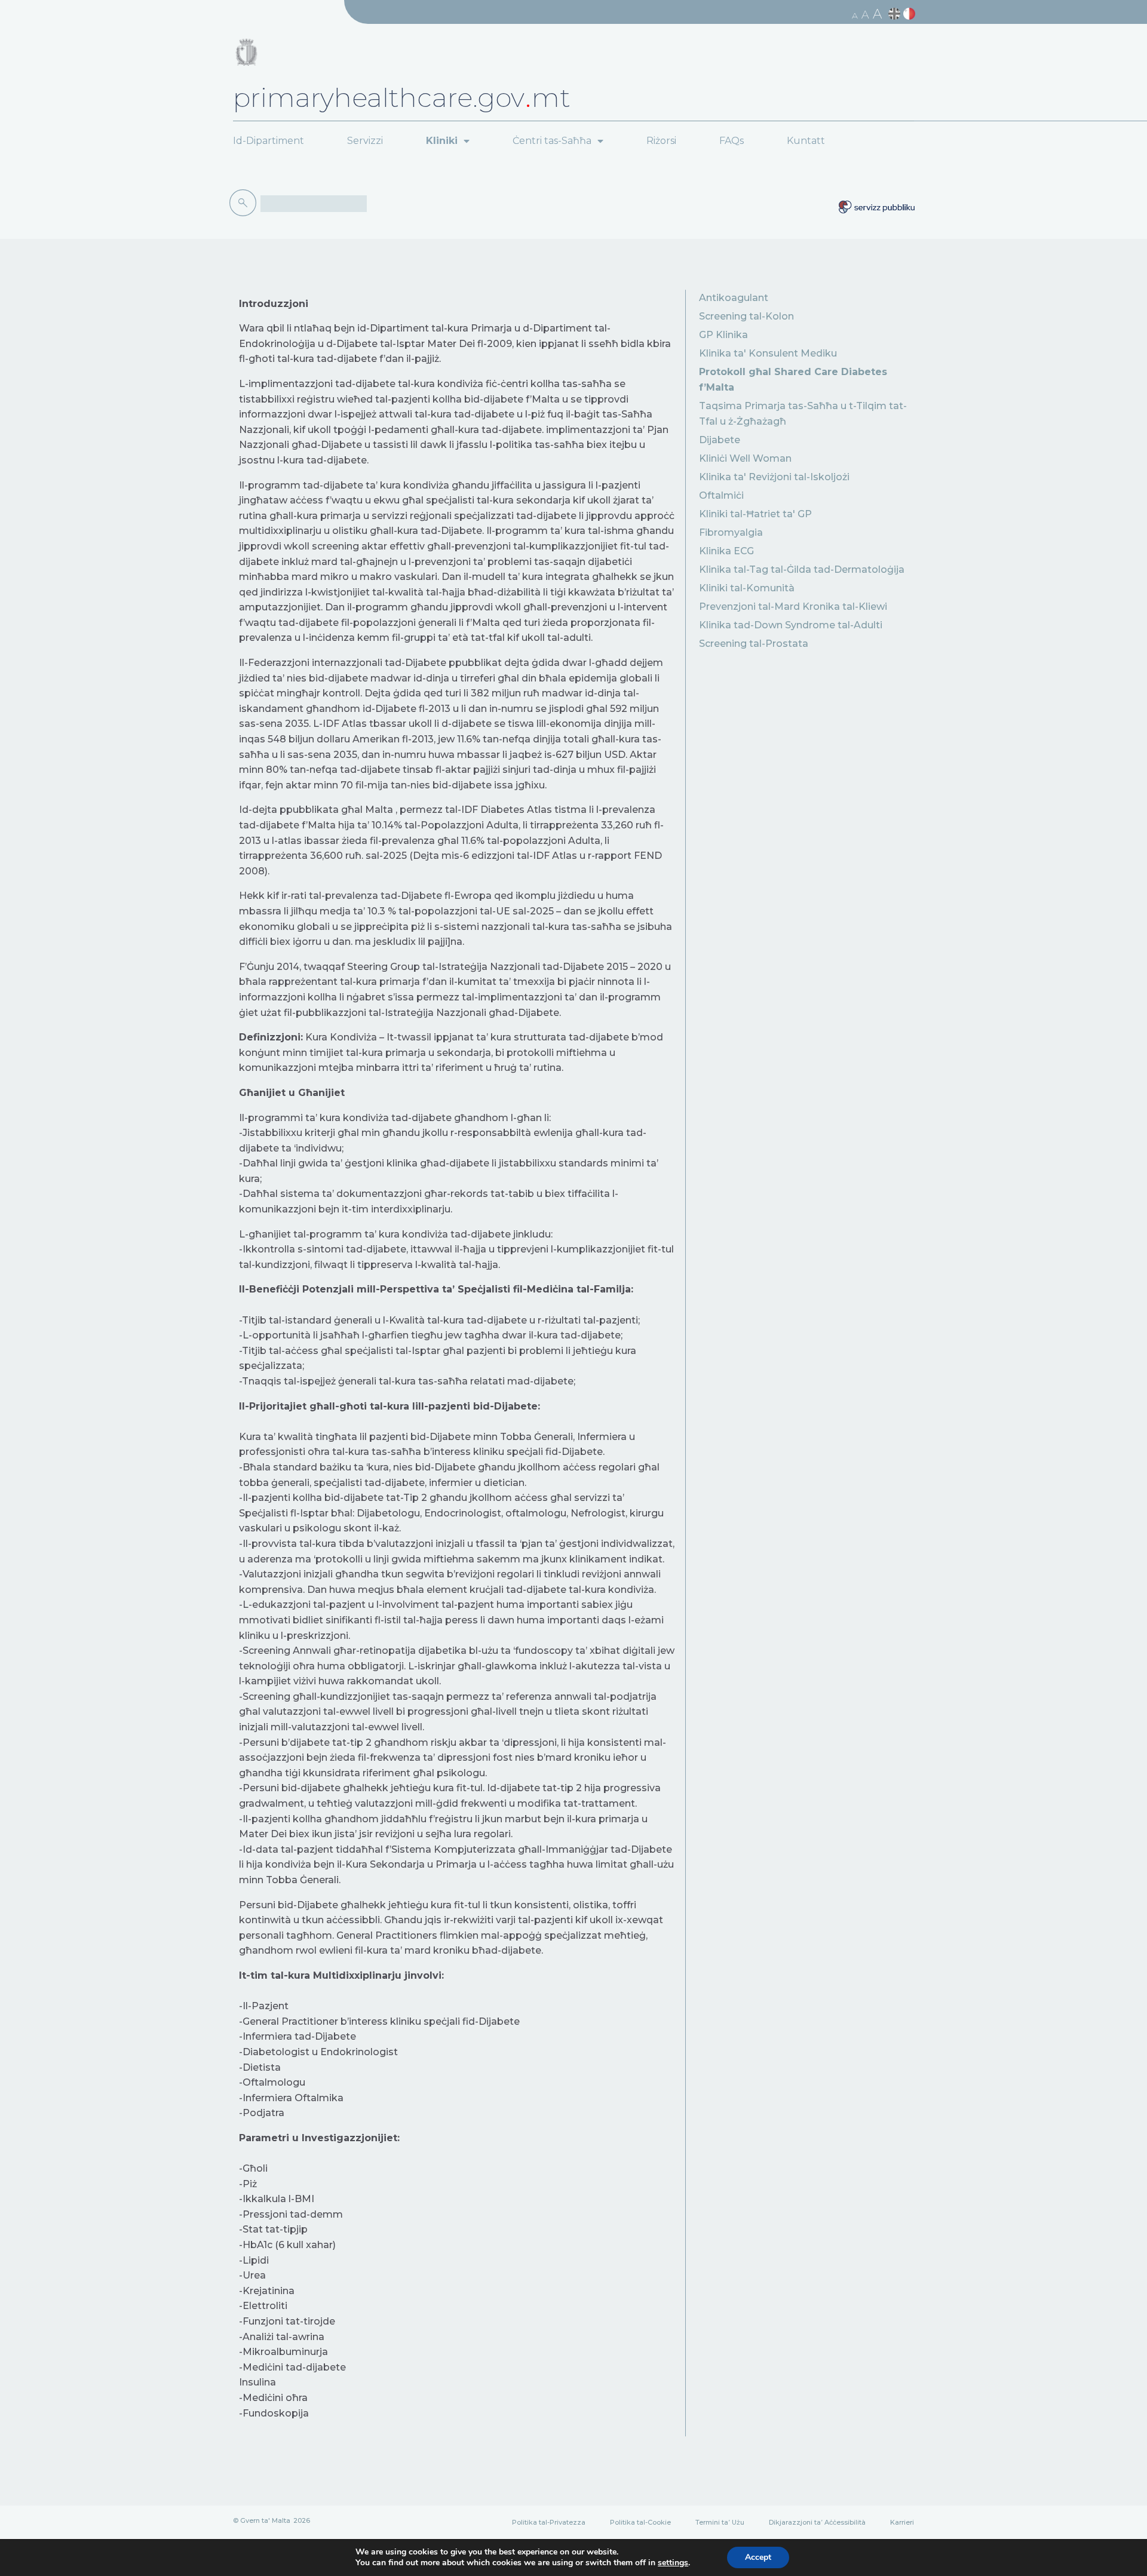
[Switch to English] (896, 14)
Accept (758, 2557)
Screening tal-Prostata (754, 644)
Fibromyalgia (731, 532)
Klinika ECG (726, 551)
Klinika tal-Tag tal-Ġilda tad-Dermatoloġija (802, 569)
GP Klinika (723, 335)
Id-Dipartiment (269, 141)
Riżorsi (661, 141)
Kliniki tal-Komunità (747, 588)
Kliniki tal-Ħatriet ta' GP (755, 514)
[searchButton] (245, 203)
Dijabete (720, 440)
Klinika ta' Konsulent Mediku (768, 353)
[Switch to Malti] (911, 14)
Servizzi (365, 141)
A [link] (855, 16)
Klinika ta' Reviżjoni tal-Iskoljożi (774, 477)
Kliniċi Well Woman (745, 458)
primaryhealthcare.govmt (402, 97)
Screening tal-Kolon (746, 316)
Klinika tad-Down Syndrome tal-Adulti (791, 625)
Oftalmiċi (721, 495)
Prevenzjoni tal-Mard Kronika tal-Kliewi (793, 607)
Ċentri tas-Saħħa (552, 141)
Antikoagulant (734, 298)
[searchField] (314, 204)
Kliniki (442, 141)
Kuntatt (806, 141)
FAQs (732, 141)
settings (673, 2563)
